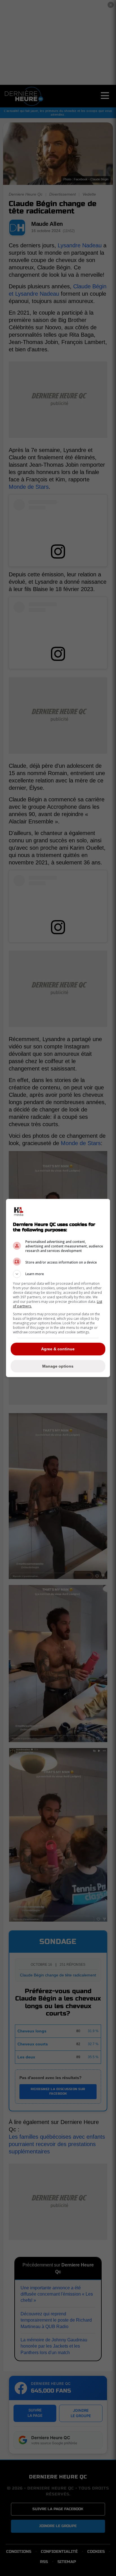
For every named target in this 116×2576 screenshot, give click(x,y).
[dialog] (58, 1288)
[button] (58, 1274)
